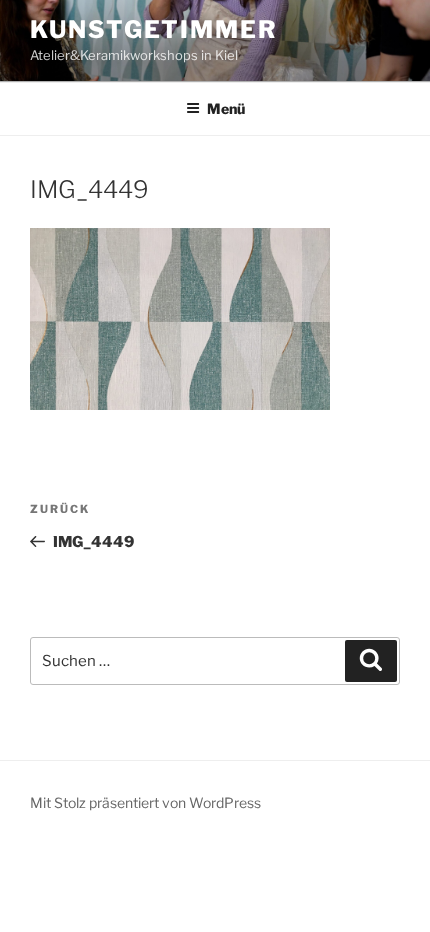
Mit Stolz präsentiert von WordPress (145, 802)
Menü (226, 108)
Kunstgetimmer (154, 29)
